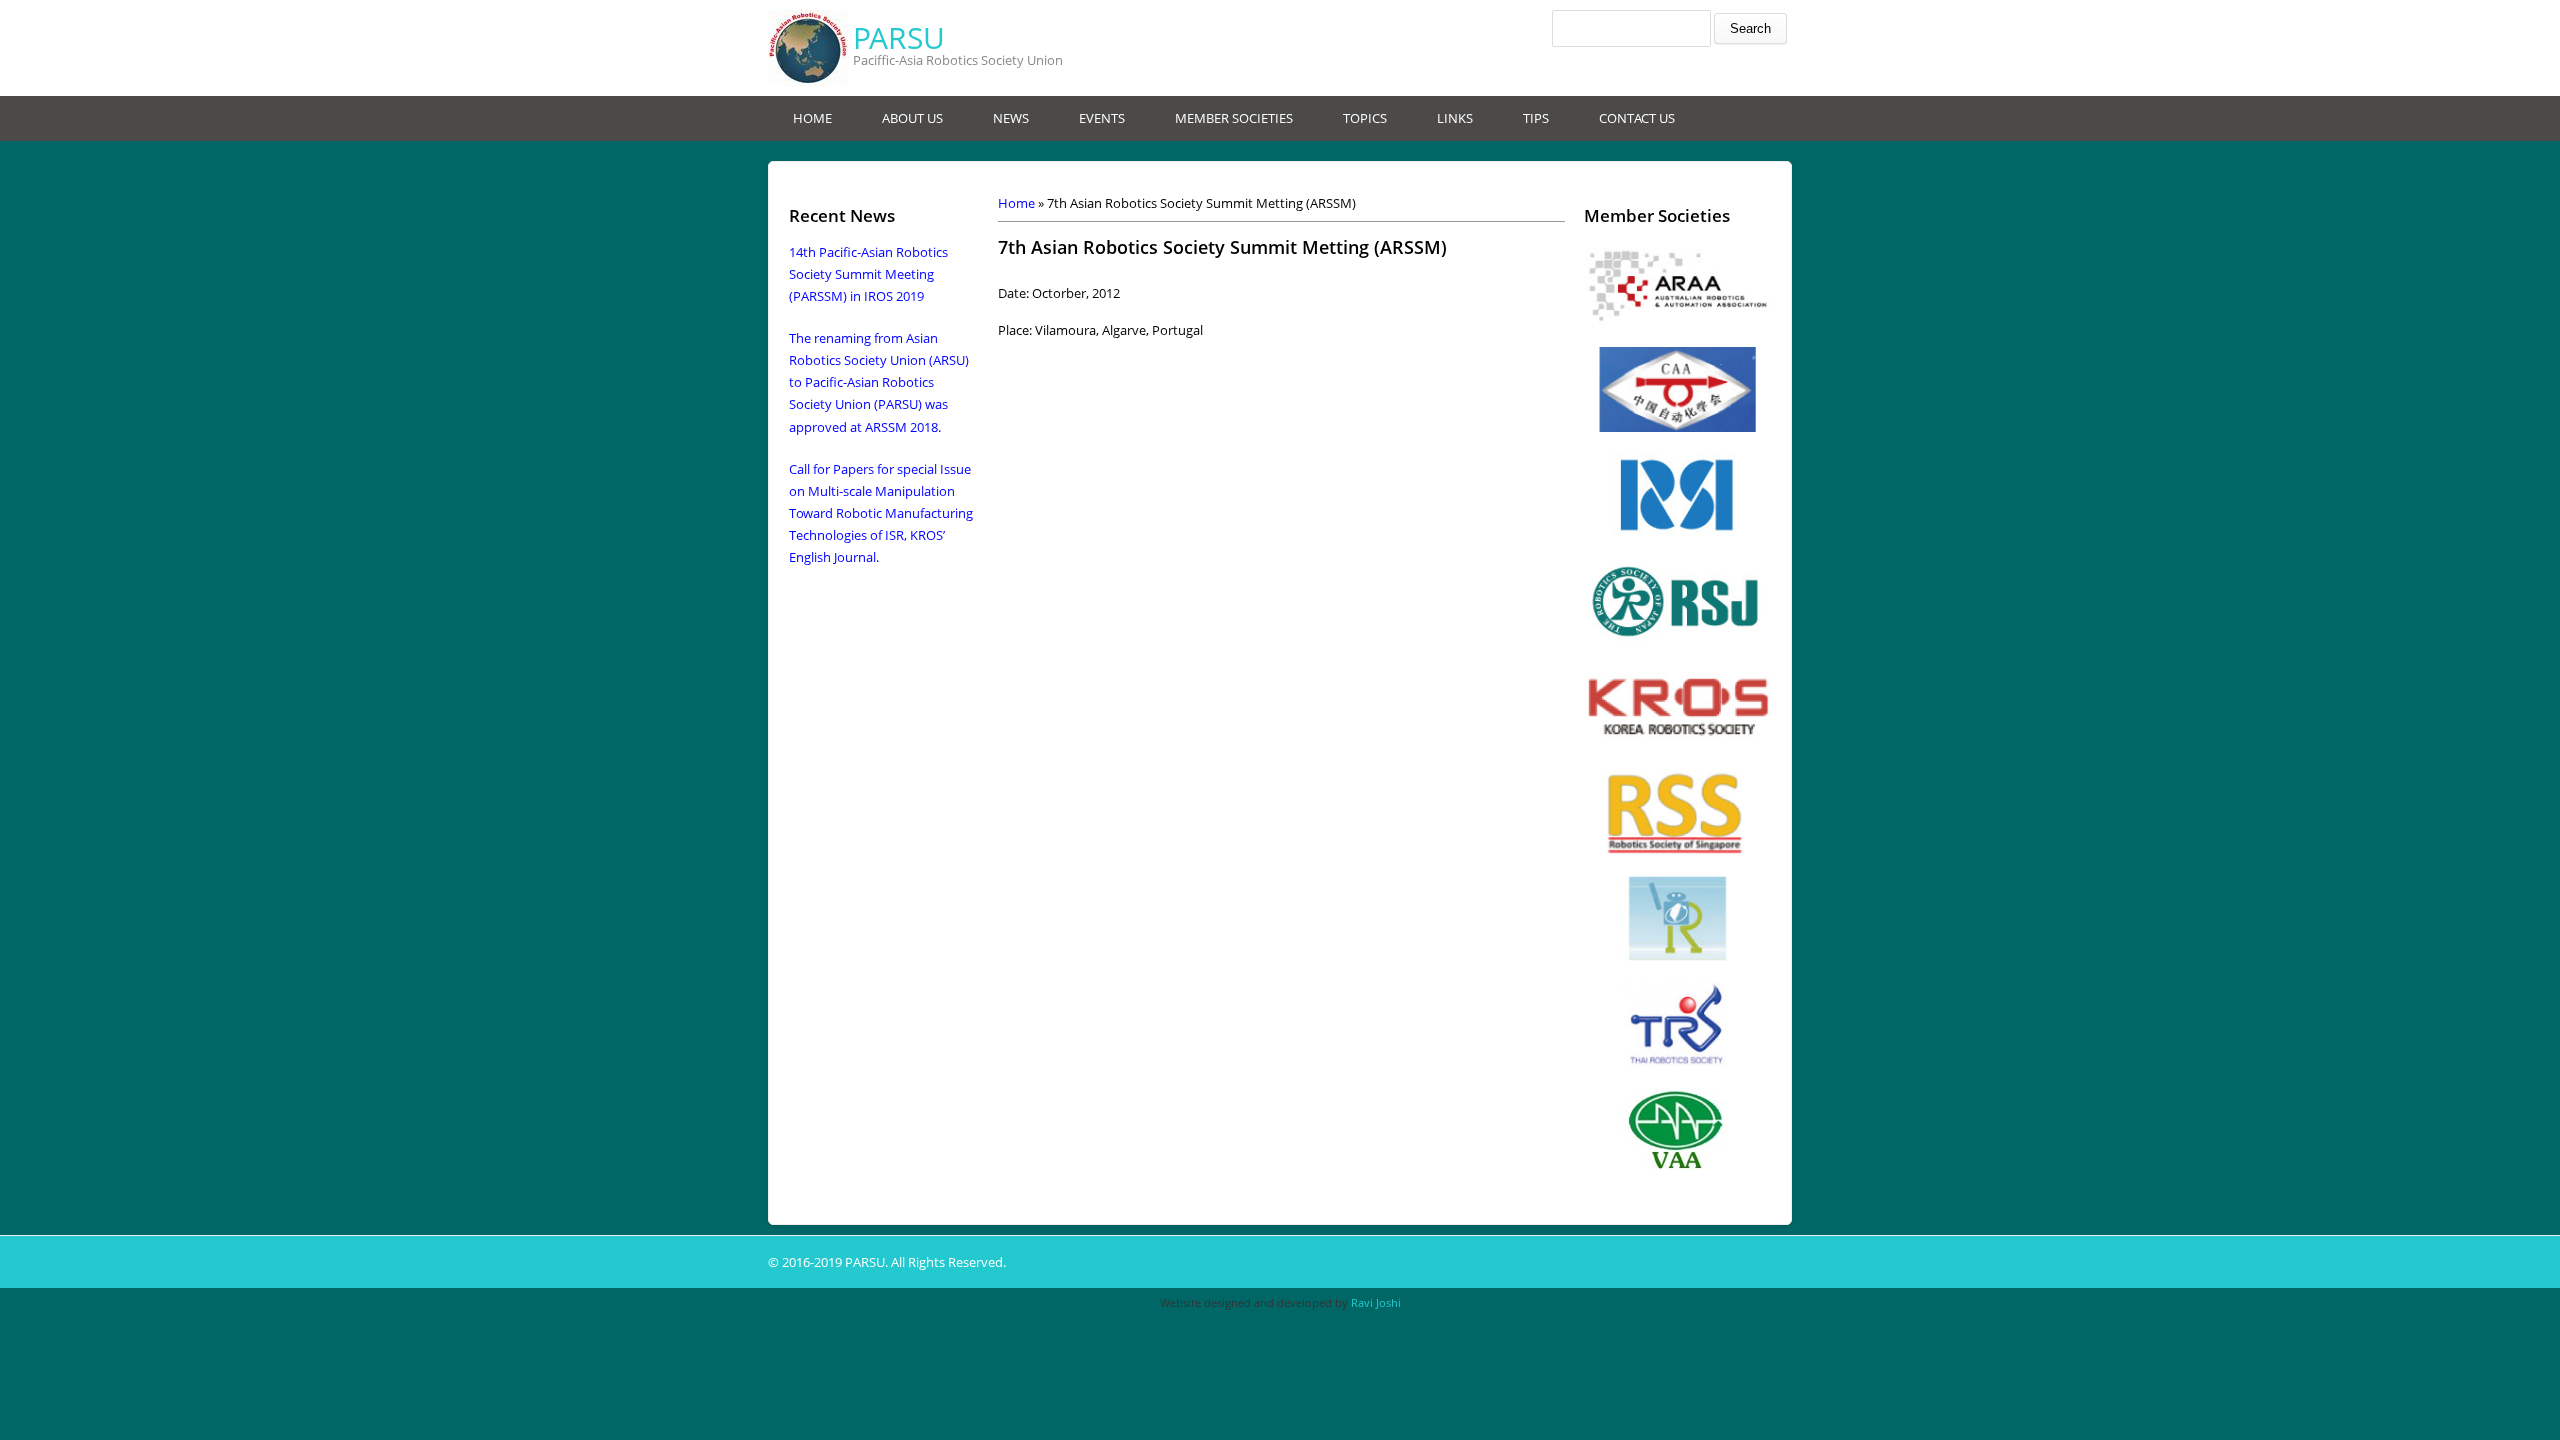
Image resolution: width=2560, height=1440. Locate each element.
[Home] (808, 48)
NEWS (1011, 118)
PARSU (899, 37)
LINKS (1455, 118)
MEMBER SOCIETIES (1234, 118)
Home (1016, 203)
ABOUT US (912, 118)
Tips (1536, 118)
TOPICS (1365, 118)
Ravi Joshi (1376, 1302)
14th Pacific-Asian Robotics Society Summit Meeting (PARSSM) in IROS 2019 (868, 274)
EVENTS (1102, 118)
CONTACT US (1637, 118)
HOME (812, 118)
